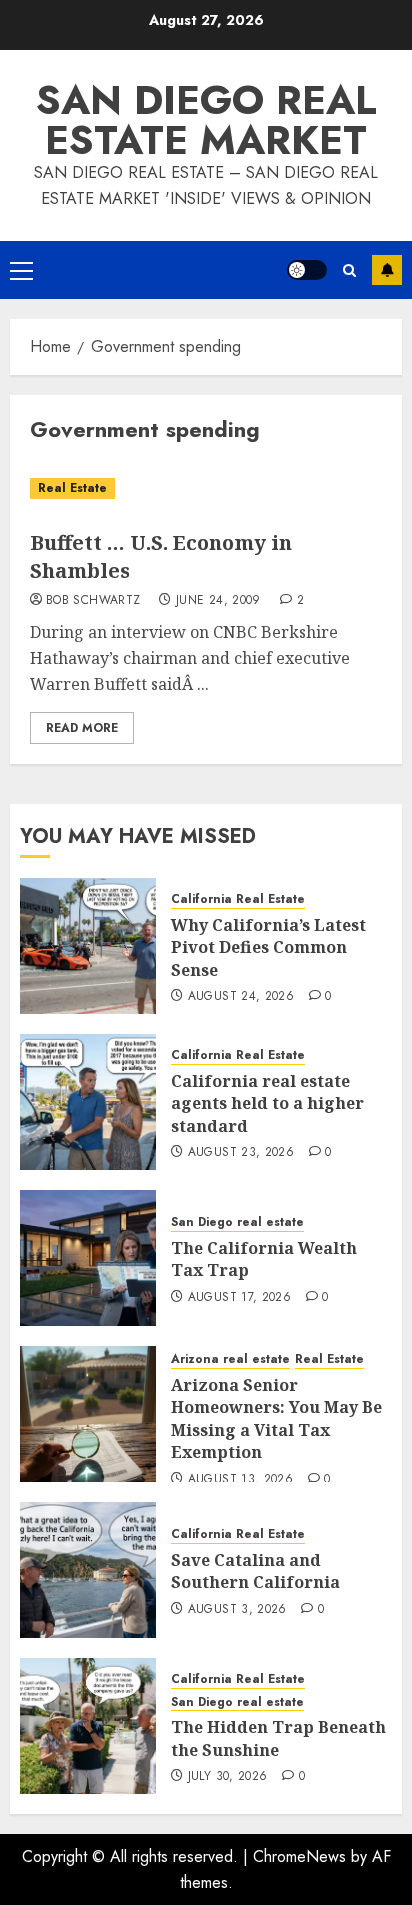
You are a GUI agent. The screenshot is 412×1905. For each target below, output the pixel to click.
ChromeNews (299, 1856)
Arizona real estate (230, 1359)
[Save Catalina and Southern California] (88, 1570)
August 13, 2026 (240, 1480)
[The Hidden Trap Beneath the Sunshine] (88, 1726)
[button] (21, 270)
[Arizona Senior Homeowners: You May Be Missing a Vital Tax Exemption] (88, 1414)
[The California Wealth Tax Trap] (88, 1258)
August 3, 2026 (237, 1610)
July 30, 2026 (228, 1777)
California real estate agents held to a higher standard (267, 1103)
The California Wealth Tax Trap (264, 1259)
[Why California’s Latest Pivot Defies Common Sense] (88, 946)
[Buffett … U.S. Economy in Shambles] (206, 488)
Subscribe (387, 270)
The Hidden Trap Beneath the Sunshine (278, 1738)
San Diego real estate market (206, 120)
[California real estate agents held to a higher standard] (88, 1102)
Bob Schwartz (93, 601)
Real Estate (72, 488)
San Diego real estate (237, 1222)
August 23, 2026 (241, 1153)
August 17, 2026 (239, 1298)
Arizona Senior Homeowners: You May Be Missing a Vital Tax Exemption (276, 1418)
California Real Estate (238, 899)
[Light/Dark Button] (307, 270)
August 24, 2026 (241, 997)
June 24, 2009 (218, 601)
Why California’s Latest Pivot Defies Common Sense (268, 947)
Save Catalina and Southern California (255, 1571)
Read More (82, 728)
